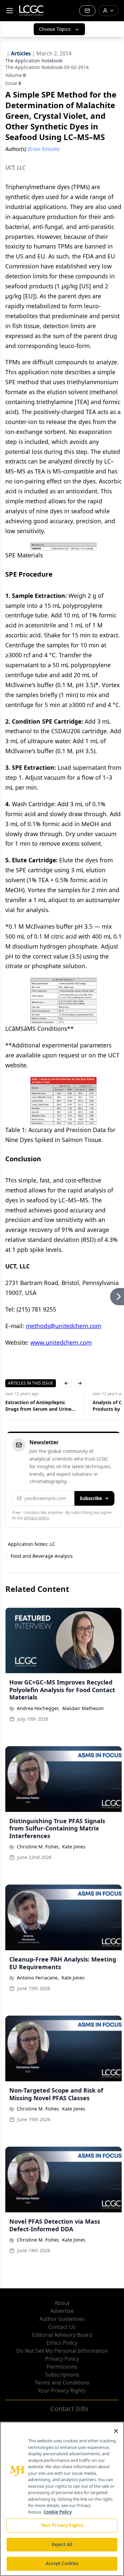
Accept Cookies (62, 2563)
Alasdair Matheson (83, 1708)
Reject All (62, 2544)
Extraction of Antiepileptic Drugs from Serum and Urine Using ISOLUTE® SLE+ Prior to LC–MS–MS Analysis (40, 1406)
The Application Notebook (34, 61)
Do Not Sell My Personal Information (62, 2351)
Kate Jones (74, 1847)
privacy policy (37, 1518)
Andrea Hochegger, (38, 1708)
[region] (62, 2499)
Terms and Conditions (62, 2383)
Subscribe (91, 1498)
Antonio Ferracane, (38, 1978)
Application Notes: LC (32, 1544)
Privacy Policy (62, 2359)
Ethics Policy (62, 2343)
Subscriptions (62, 2375)
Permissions (62, 2367)
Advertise (62, 2311)
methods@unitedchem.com (63, 1326)
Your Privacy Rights (62, 2391)
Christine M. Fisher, (38, 1847)
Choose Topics (55, 29)
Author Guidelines (62, 2319)
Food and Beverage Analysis (42, 1556)
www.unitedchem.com (61, 1342)
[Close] (116, 2431)
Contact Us (62, 2327)
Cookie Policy (58, 2512)
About (62, 2303)
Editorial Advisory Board (62, 2335)
